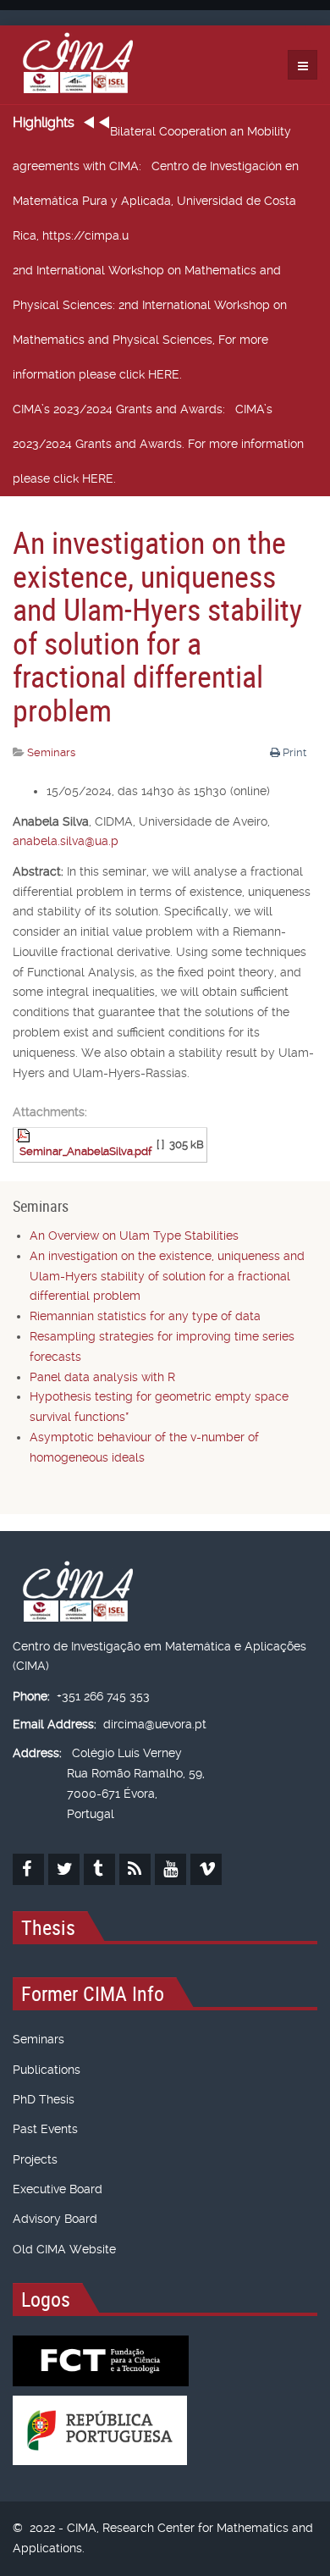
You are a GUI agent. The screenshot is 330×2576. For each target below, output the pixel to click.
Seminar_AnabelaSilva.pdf (85, 1151)
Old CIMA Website (64, 2249)
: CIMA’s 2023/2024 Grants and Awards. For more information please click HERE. (158, 444)
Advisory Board (55, 2219)
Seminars (38, 2039)
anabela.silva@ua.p (66, 841)
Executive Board (58, 2189)
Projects (35, 2159)
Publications (47, 2070)
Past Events (45, 2129)
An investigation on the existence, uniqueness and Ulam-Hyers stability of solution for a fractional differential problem (157, 626)
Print (294, 752)
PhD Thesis (44, 2099)
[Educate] (73, 65)
